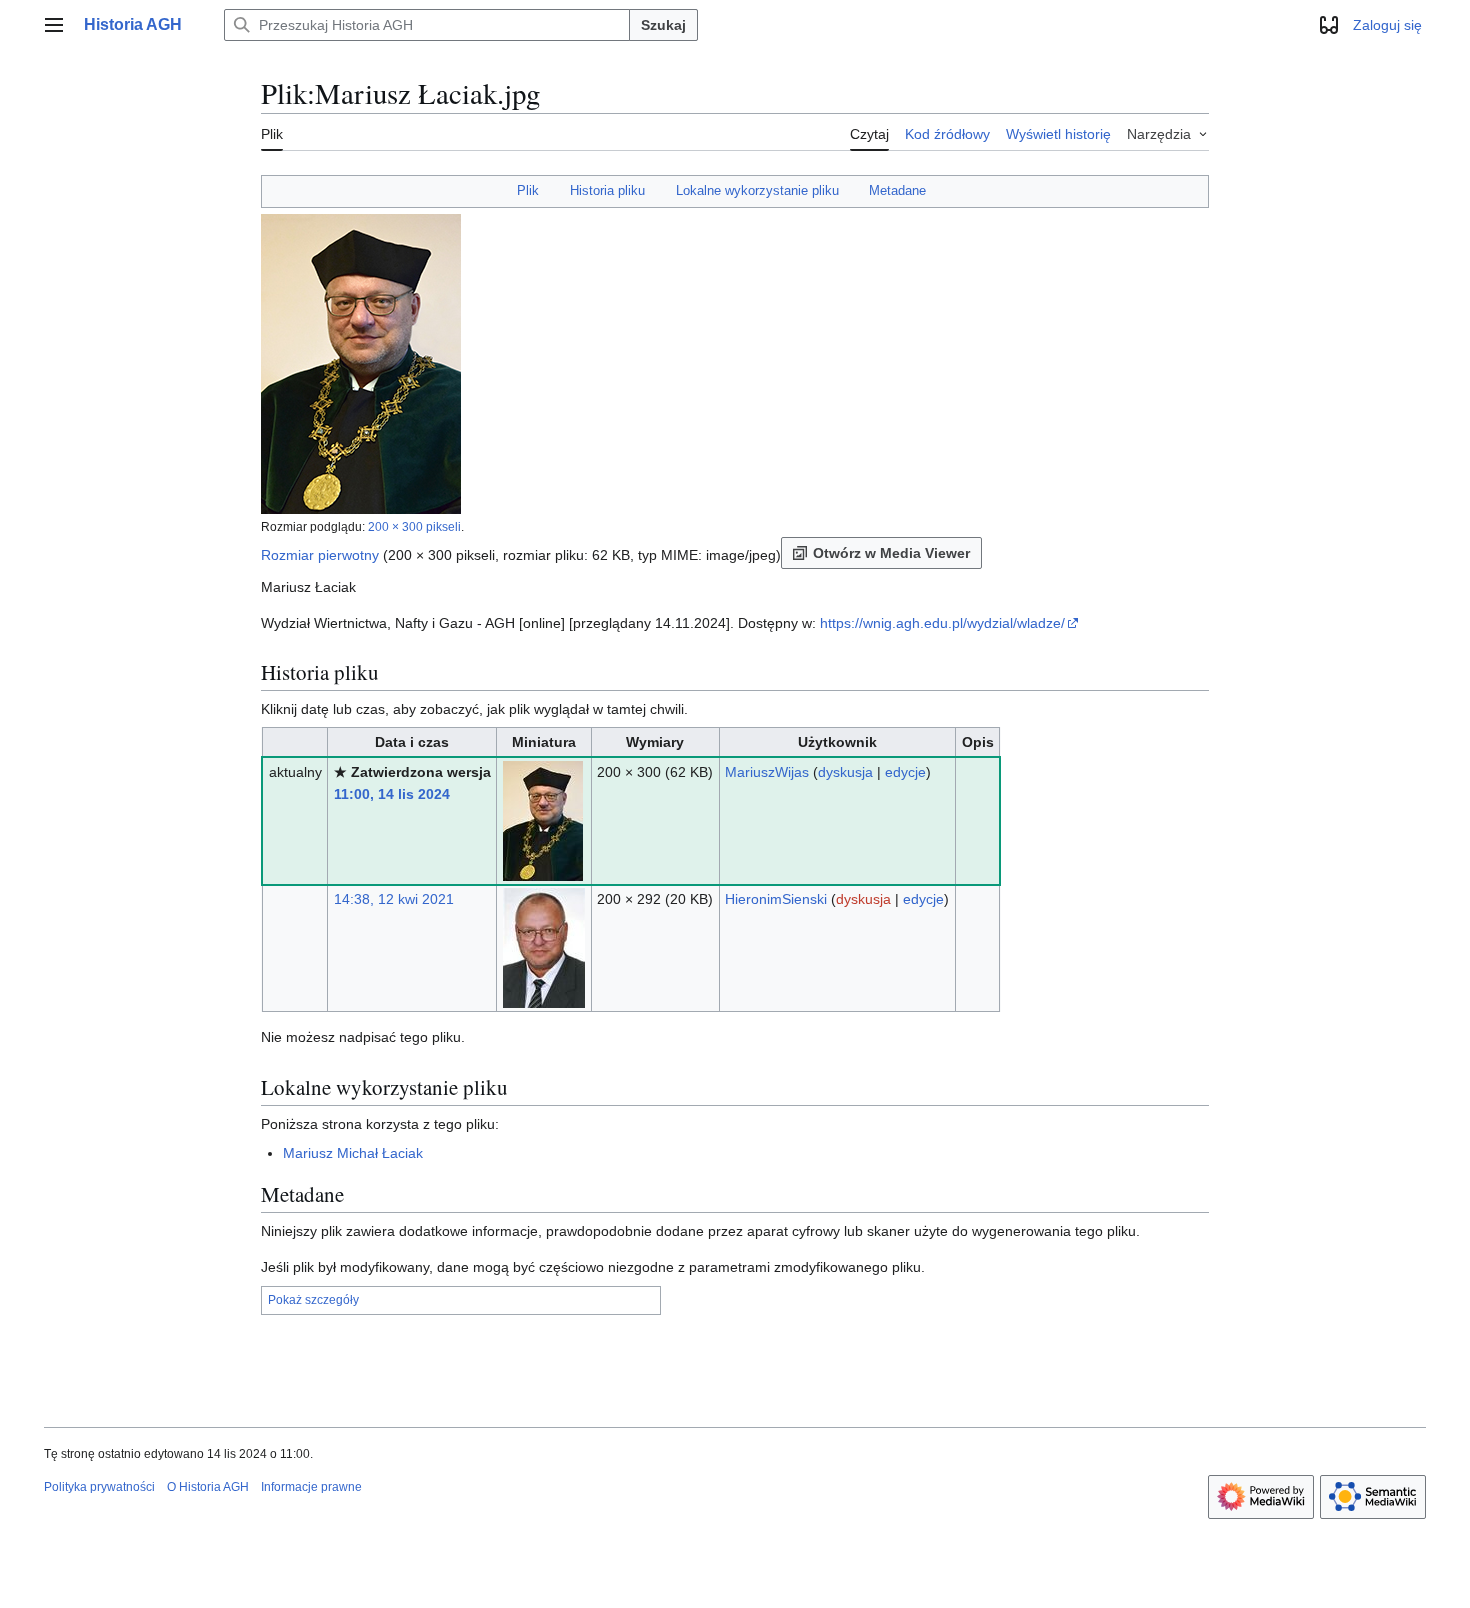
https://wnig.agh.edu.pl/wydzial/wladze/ (942, 623)
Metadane (897, 190)
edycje (905, 772)
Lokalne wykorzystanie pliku (757, 190)
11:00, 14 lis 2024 (392, 794)
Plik (528, 190)
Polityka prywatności (99, 1487)
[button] (54, 25)
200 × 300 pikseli (414, 526)
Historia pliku (607, 190)
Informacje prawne (311, 1487)
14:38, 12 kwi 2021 (394, 899)
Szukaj (663, 25)
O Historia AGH (208, 1487)
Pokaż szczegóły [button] (313, 1300)
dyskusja (845, 772)
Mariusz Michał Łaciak (353, 1153)
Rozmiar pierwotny (320, 555)
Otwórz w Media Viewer (891, 553)
